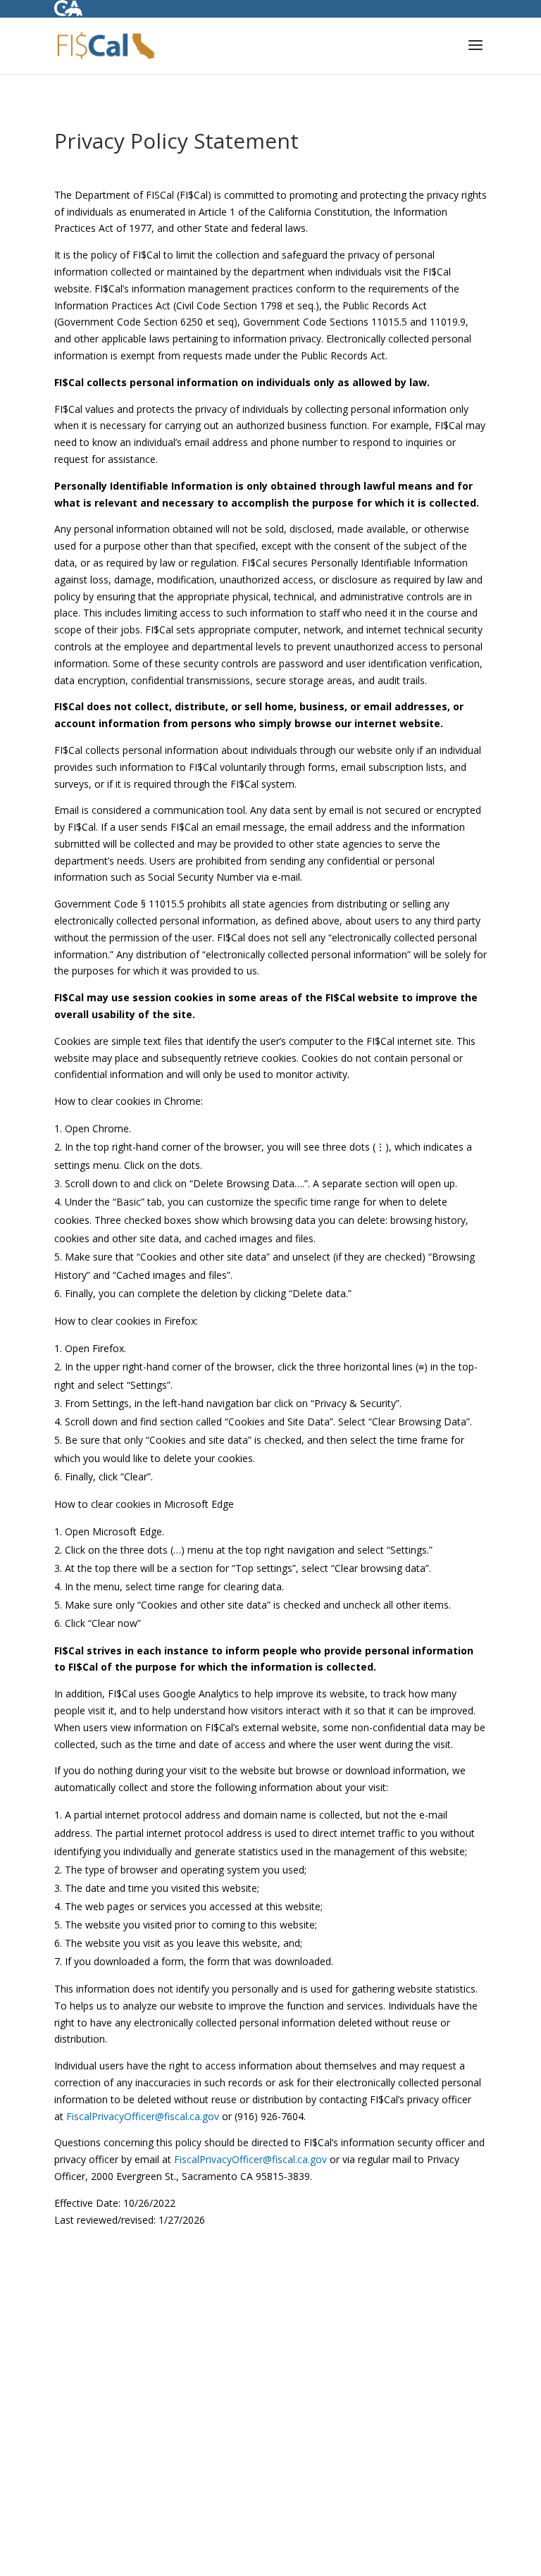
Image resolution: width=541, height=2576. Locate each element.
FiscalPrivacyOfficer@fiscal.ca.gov (143, 2116)
